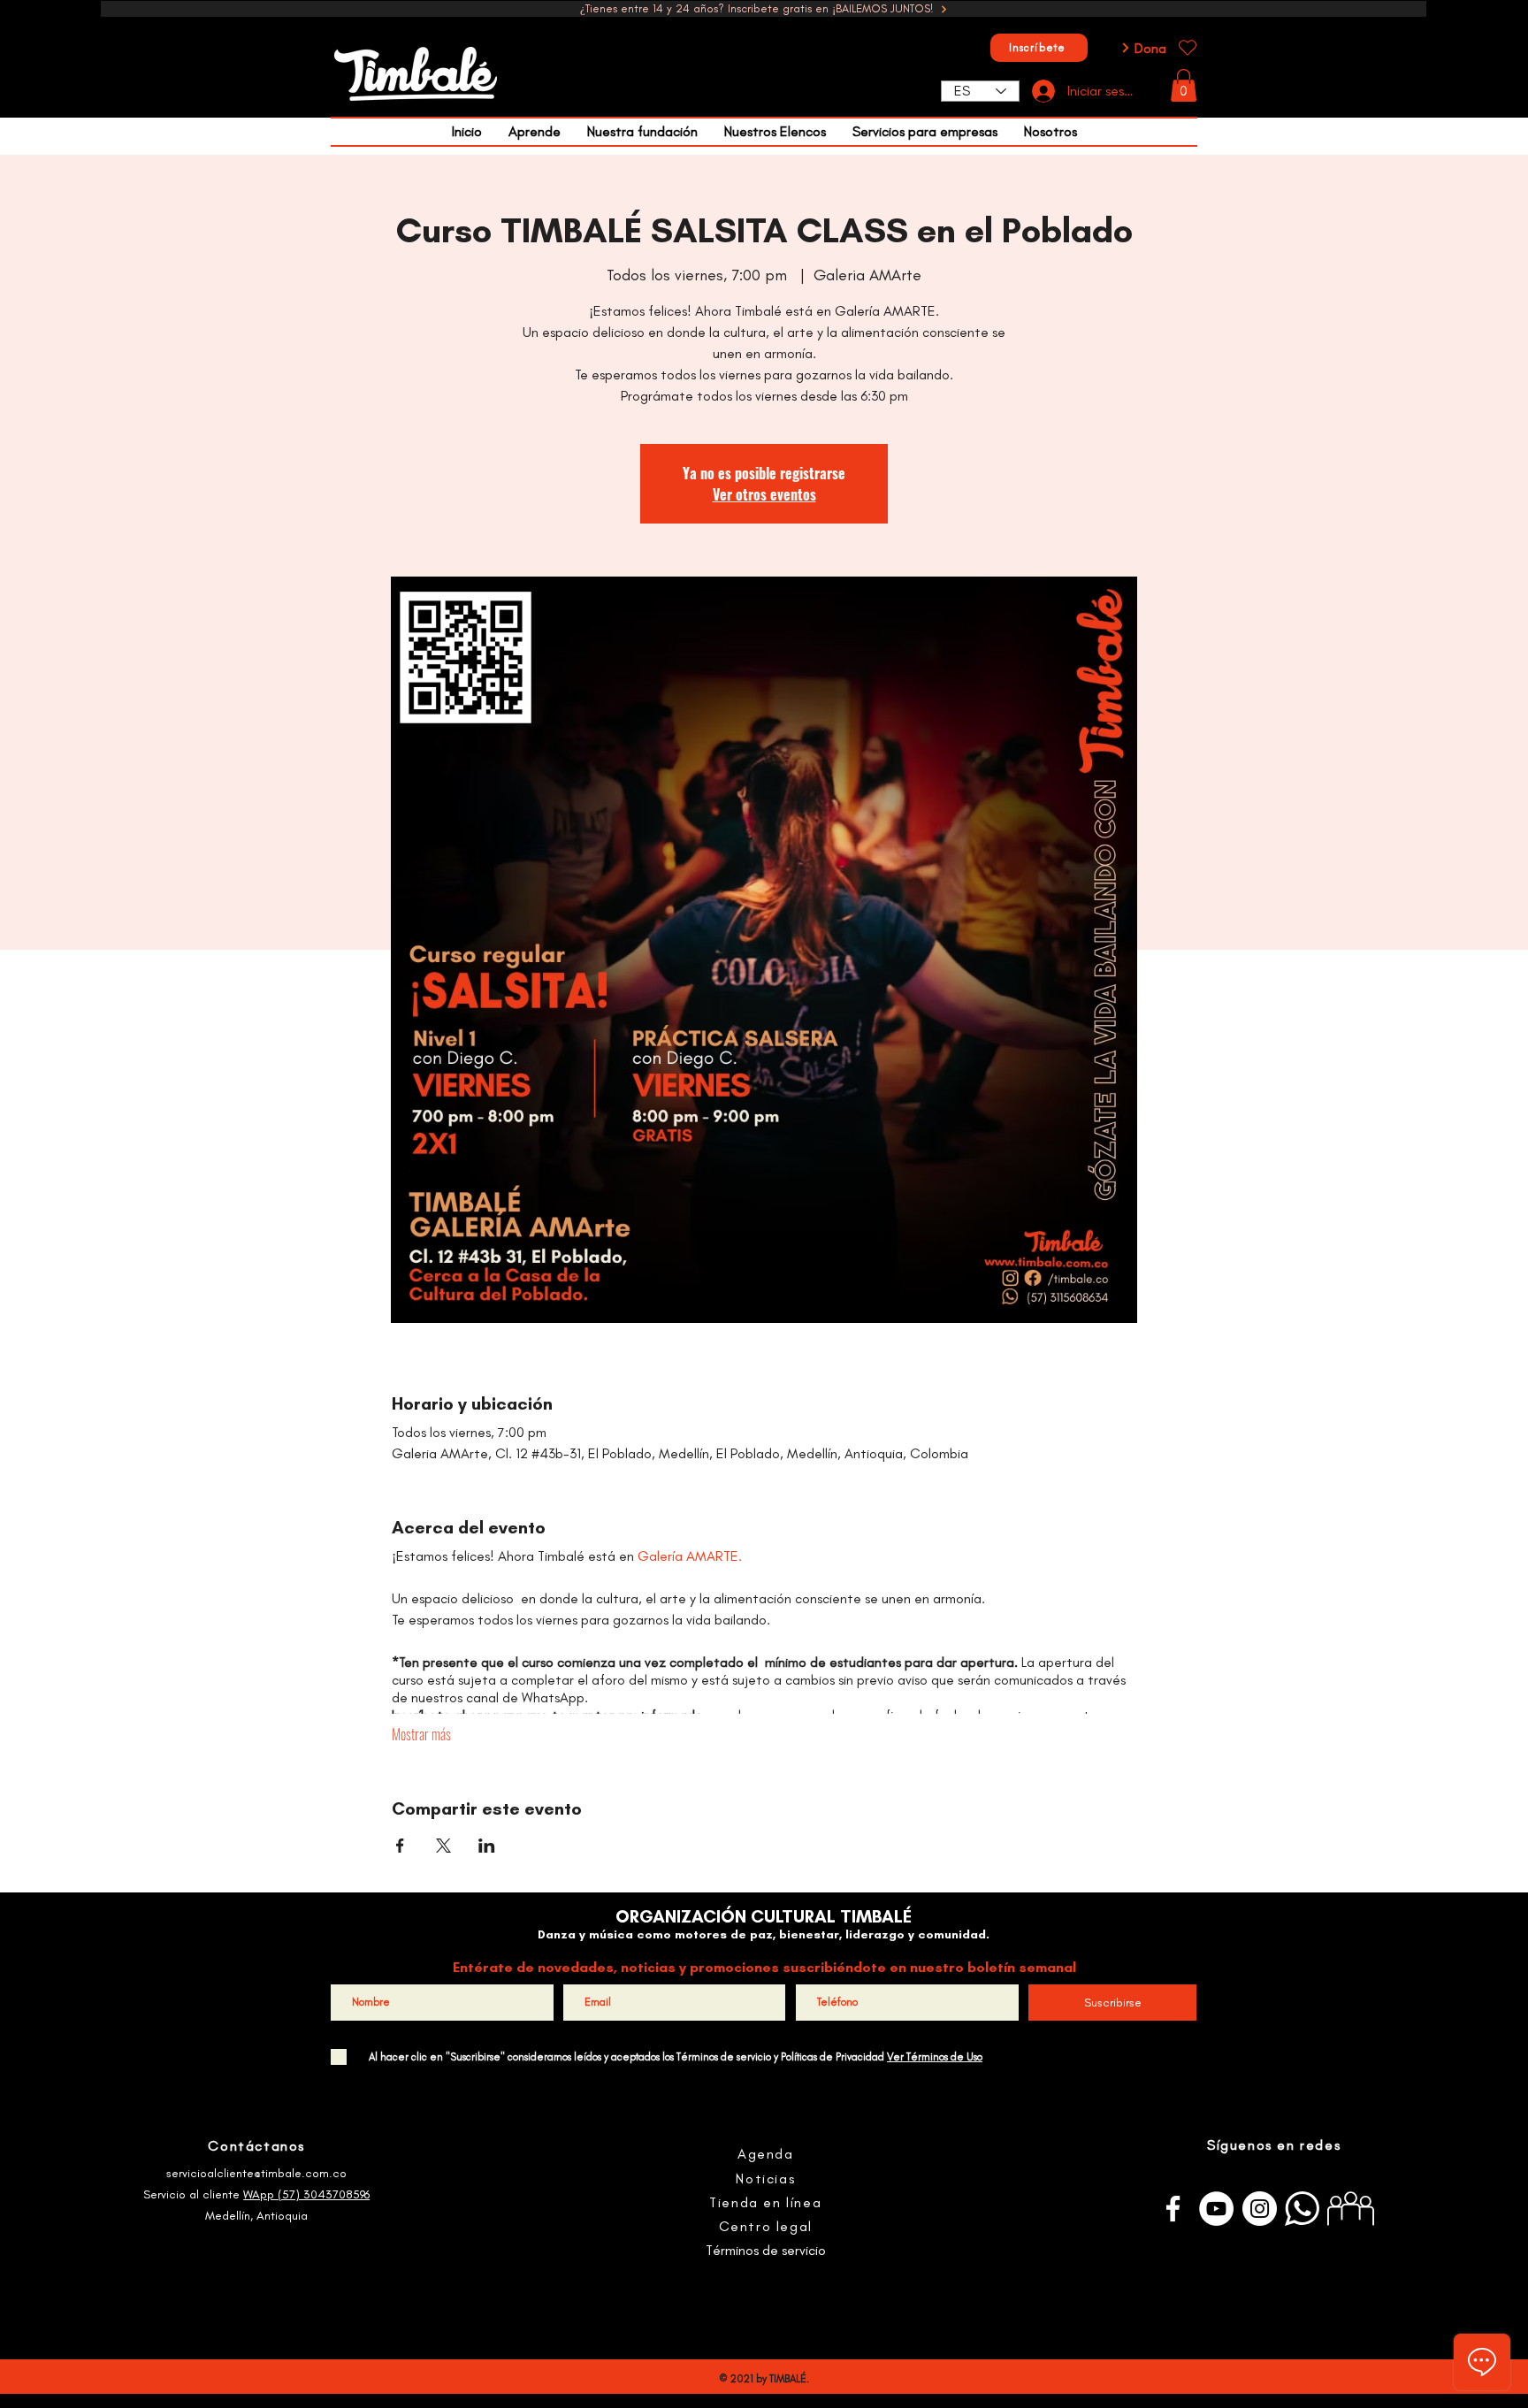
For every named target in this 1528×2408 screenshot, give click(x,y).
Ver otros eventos (764, 494)
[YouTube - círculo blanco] (1216, 2209)
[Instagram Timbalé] (1260, 2209)
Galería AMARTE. (690, 1556)
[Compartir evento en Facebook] (400, 1846)
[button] (1184, 85)
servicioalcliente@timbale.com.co (256, 2173)
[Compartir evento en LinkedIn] (487, 1846)
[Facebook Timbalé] (1173, 2209)
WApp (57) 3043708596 (306, 2194)
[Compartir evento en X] (443, 1846)
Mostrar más (421, 1734)
